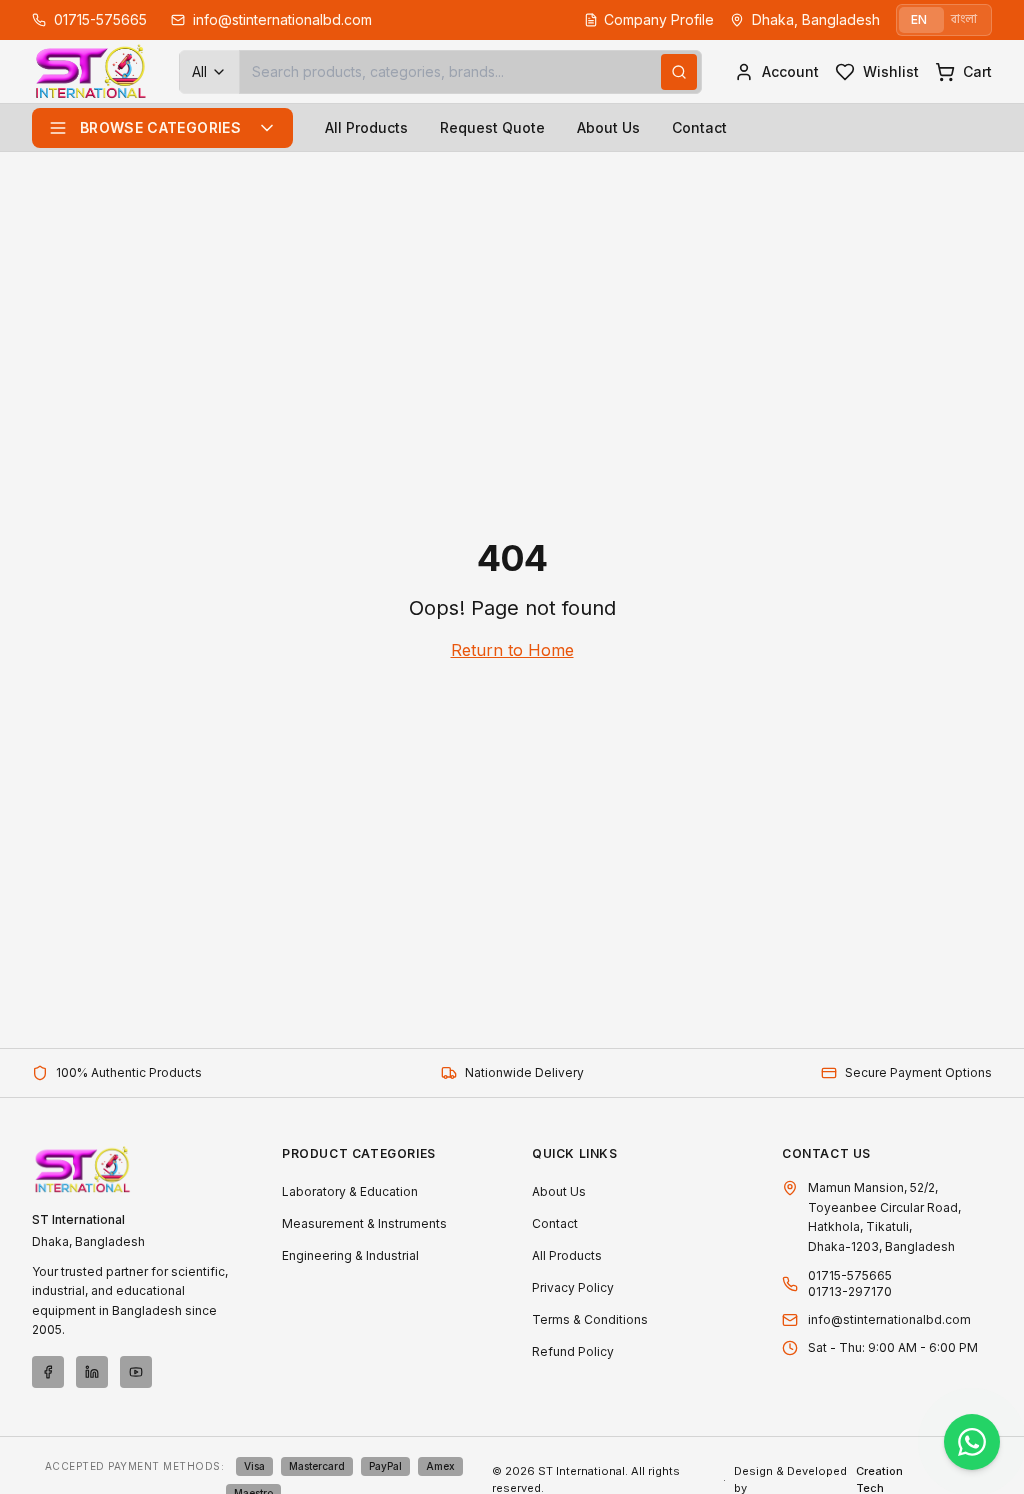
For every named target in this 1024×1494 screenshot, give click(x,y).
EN (919, 19)
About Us (608, 127)
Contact (699, 127)
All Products (366, 127)
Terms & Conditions (590, 1319)
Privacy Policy (573, 1287)
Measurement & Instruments (364, 1223)
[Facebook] (48, 1372)
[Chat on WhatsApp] (972, 1442)
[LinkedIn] (92, 1372)
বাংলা (964, 19)
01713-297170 (850, 1291)
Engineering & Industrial (350, 1255)
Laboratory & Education (350, 1191)
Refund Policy (573, 1351)
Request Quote (492, 127)
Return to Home (512, 650)
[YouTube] (136, 1372)
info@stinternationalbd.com (889, 1319)
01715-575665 (850, 1275)
